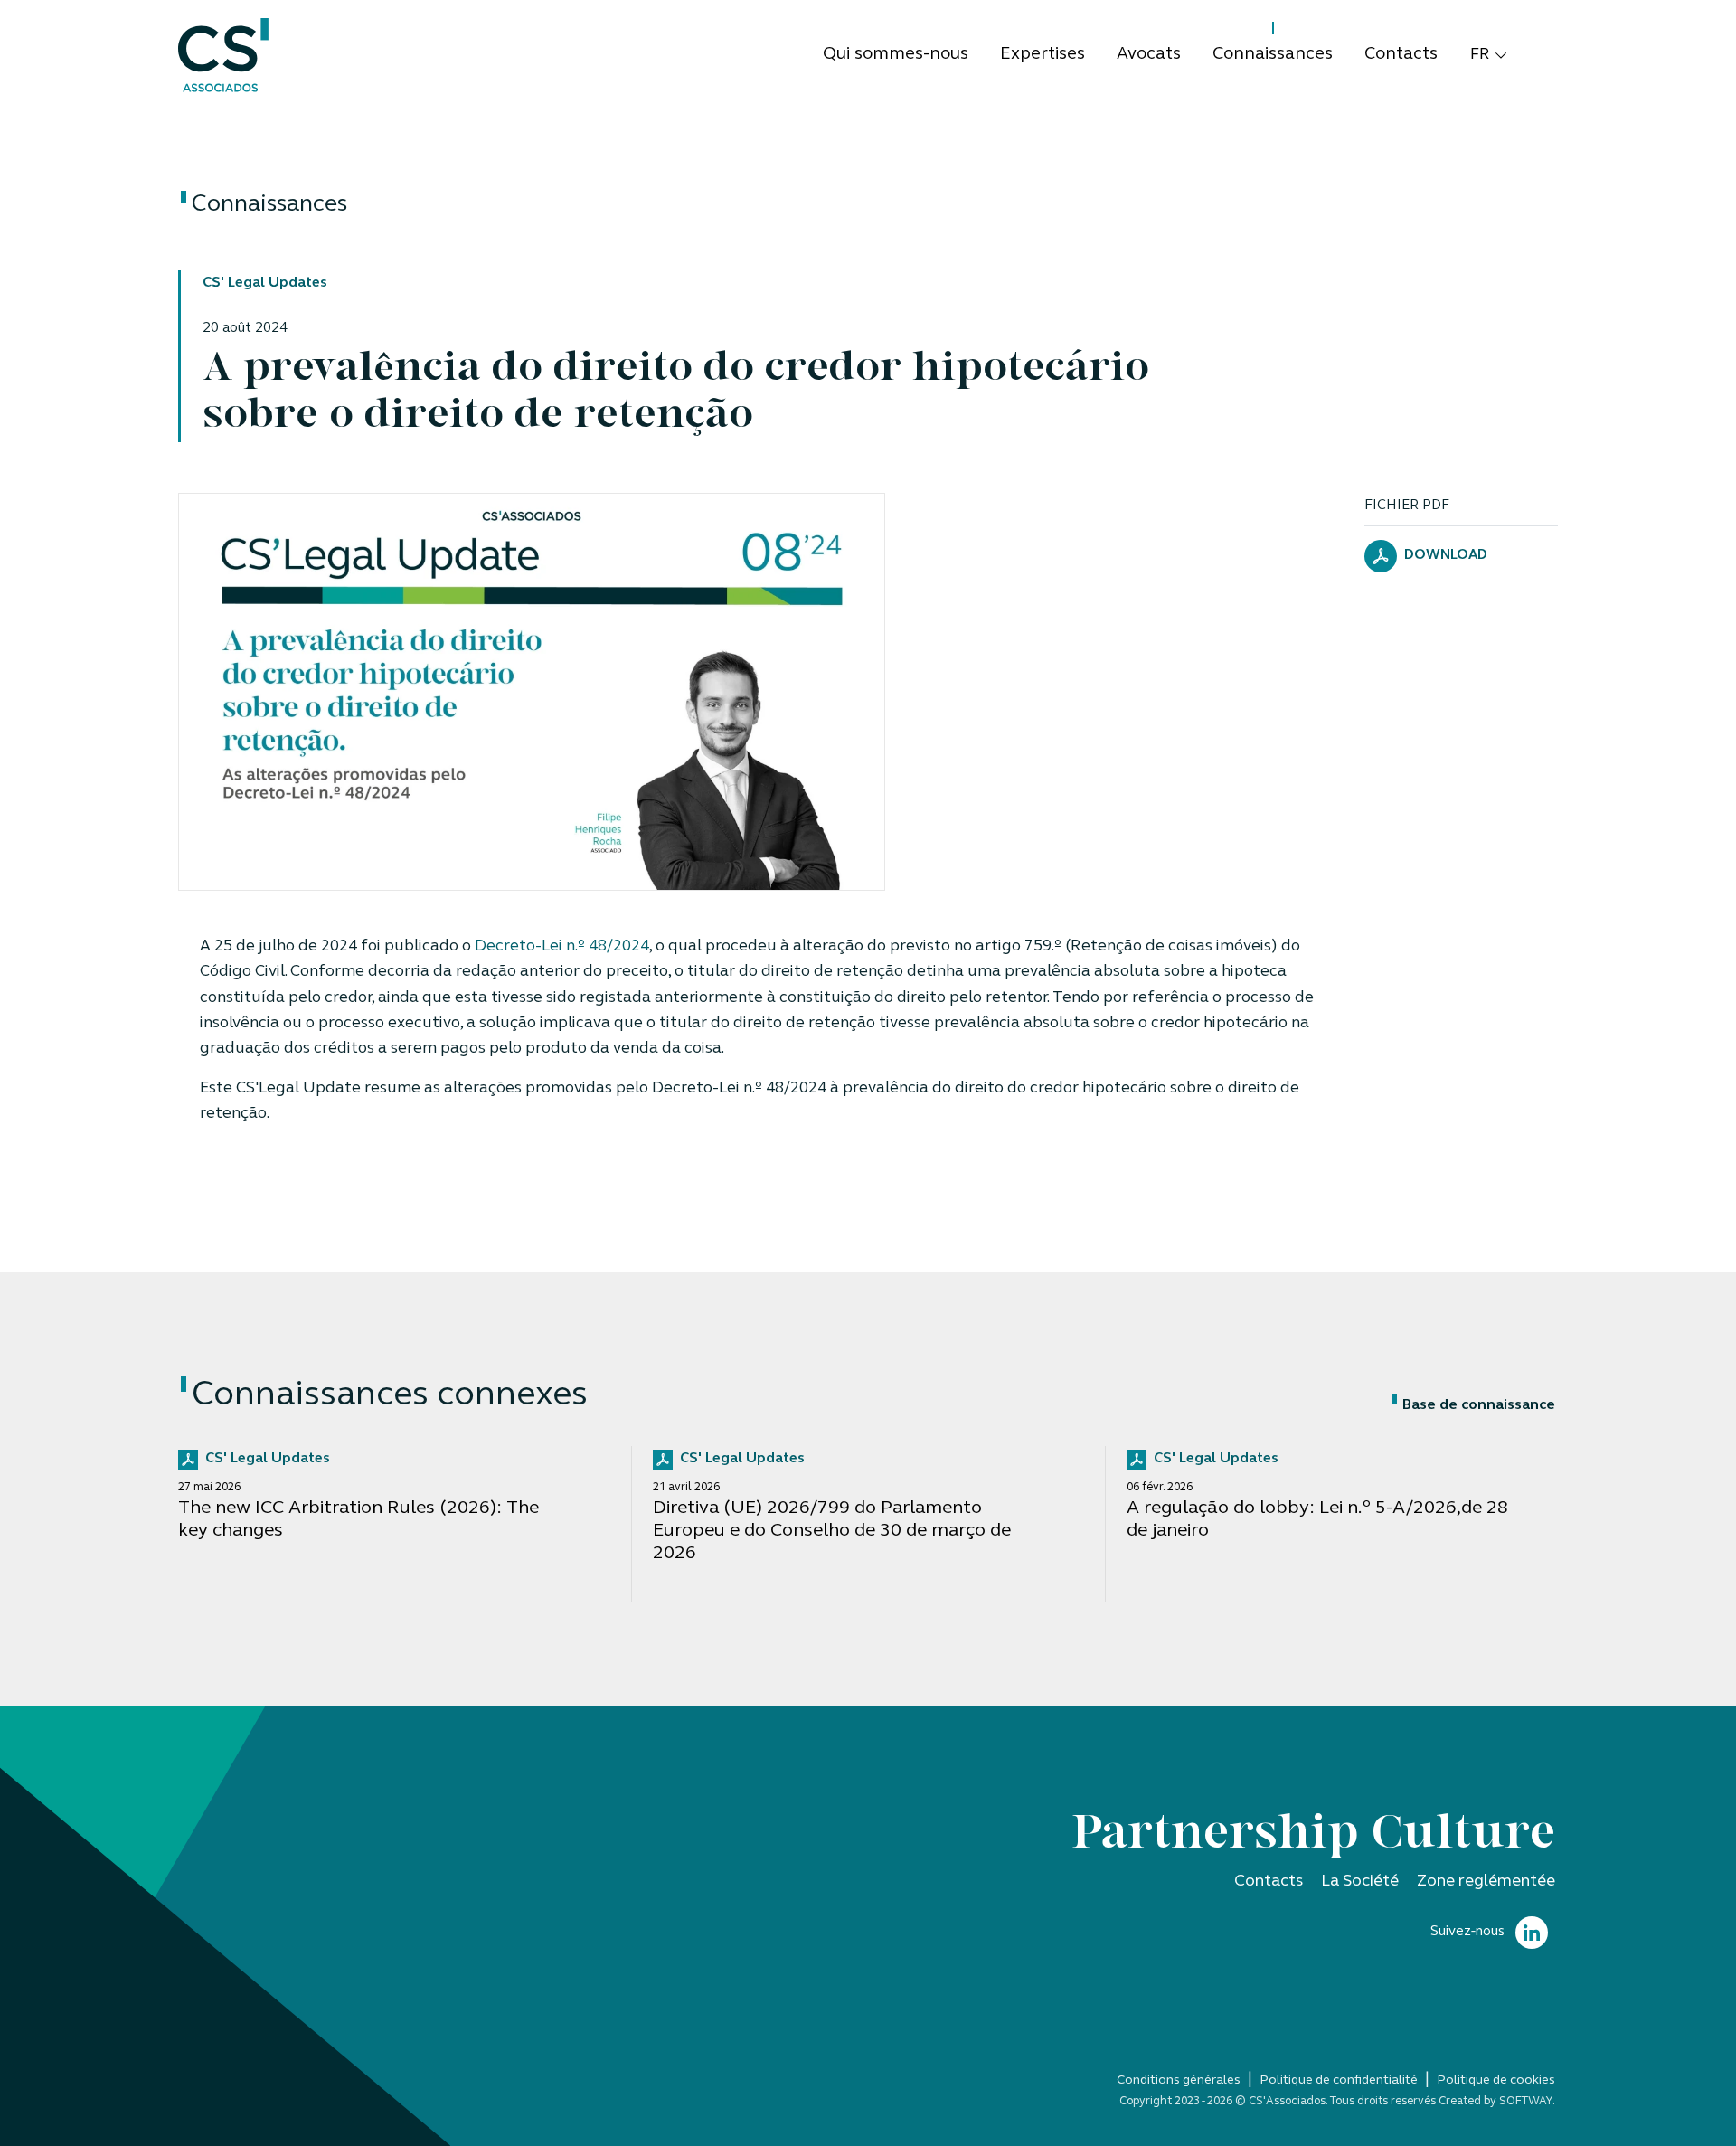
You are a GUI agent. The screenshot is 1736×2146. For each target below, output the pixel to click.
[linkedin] (1532, 1933)
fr (1480, 55)
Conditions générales (1179, 2080)
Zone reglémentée (1486, 1881)
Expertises (1043, 55)
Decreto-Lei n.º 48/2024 (562, 946)
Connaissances (1273, 55)
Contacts (1401, 55)
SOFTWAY (1526, 2101)
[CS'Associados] (223, 56)
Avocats (1149, 55)
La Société (1360, 1881)
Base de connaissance (1479, 1405)
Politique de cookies (1496, 2080)
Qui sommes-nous (896, 55)
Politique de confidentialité (1339, 2080)
